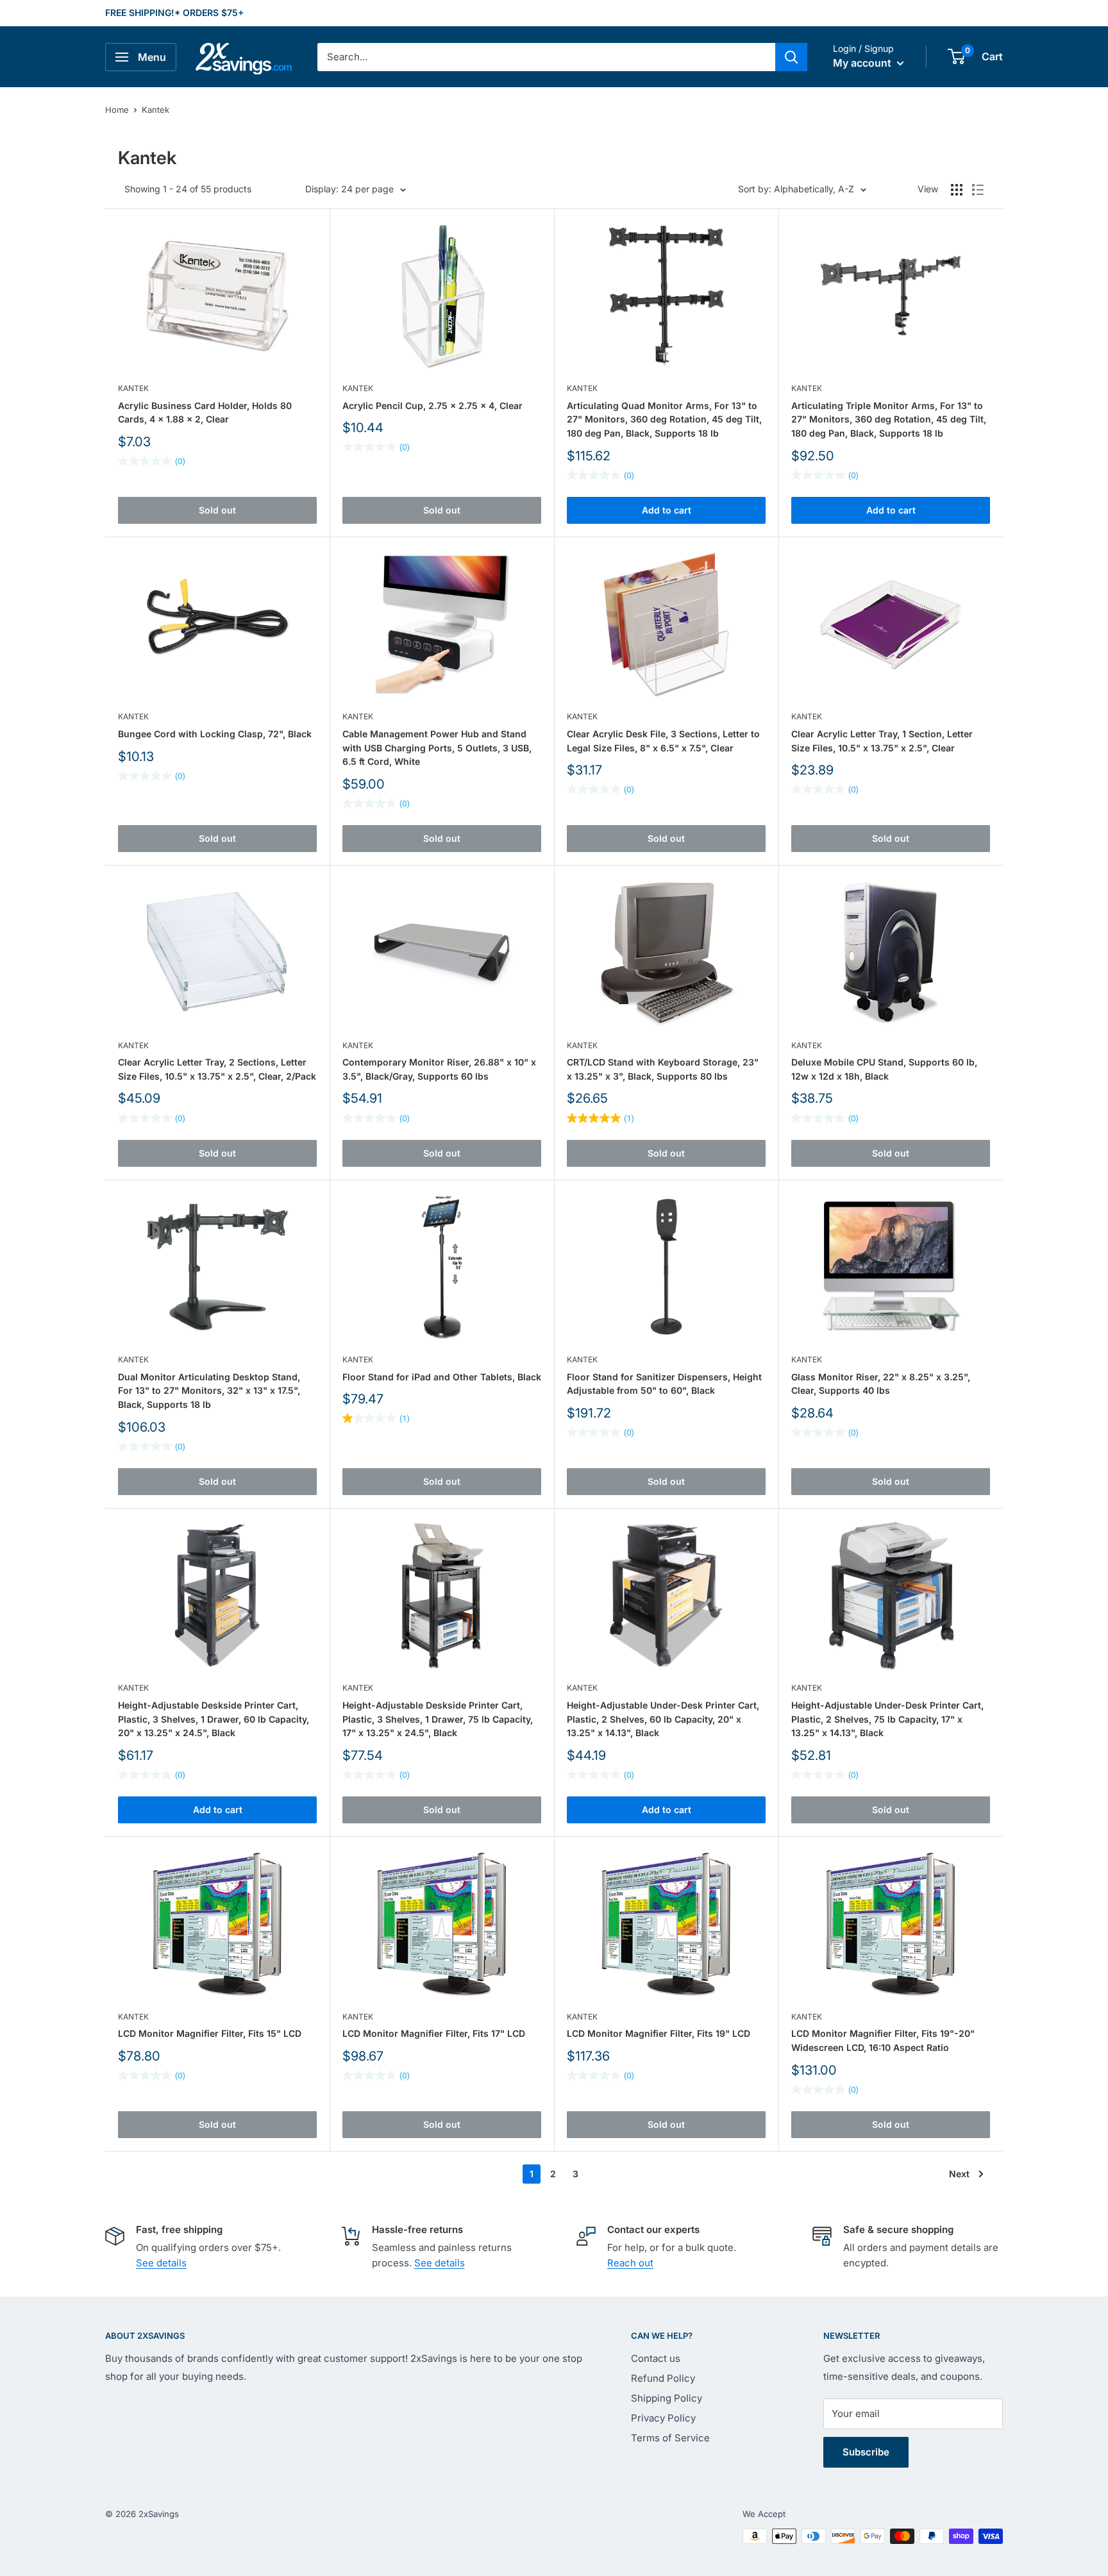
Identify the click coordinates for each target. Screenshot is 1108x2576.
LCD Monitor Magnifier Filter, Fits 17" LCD (434, 2033)
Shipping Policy (667, 2398)
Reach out (630, 2263)
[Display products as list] (978, 190)
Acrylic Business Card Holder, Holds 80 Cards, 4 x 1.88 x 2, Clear (205, 413)
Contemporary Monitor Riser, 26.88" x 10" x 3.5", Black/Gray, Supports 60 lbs (439, 1069)
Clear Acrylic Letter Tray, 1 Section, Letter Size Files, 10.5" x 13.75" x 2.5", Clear (882, 741)
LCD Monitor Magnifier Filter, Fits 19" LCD (659, 2033)
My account (863, 63)
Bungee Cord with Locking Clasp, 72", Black (215, 734)
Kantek (155, 110)
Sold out (217, 510)
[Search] (791, 57)
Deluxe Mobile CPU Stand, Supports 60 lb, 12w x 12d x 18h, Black (884, 1069)
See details (161, 2263)
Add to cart (667, 510)
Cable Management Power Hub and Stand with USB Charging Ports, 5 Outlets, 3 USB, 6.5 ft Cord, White (437, 748)
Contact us (656, 2358)
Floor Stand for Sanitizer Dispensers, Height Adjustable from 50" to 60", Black (664, 1384)
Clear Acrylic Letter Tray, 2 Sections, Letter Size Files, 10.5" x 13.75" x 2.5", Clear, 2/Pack (217, 1069)
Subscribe (866, 2452)
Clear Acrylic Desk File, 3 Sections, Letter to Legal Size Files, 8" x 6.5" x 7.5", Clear (663, 741)
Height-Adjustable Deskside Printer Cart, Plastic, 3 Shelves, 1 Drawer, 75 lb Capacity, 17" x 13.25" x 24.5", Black (438, 1719)
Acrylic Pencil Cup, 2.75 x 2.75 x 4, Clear (432, 406)
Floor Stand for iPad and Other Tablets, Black (442, 1377)
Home (117, 110)
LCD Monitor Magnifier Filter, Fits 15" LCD (210, 2033)
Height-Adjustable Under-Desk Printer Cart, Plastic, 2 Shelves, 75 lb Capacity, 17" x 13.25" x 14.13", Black (887, 1719)
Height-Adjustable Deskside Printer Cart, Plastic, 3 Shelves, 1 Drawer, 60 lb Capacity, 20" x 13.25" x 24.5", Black (214, 1719)
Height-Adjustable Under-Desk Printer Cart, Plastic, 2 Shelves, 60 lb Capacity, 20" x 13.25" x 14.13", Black (663, 1719)
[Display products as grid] (957, 190)
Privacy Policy (663, 2418)
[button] (956, 56)
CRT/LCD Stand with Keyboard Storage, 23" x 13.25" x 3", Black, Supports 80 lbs (663, 1069)
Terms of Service (670, 2438)
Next (959, 2174)
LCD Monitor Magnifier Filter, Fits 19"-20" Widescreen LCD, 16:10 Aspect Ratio (883, 2040)
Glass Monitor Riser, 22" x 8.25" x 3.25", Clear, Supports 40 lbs (881, 1384)
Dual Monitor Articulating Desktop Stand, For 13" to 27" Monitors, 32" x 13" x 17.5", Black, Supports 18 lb (209, 1391)
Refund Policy (663, 2378)
